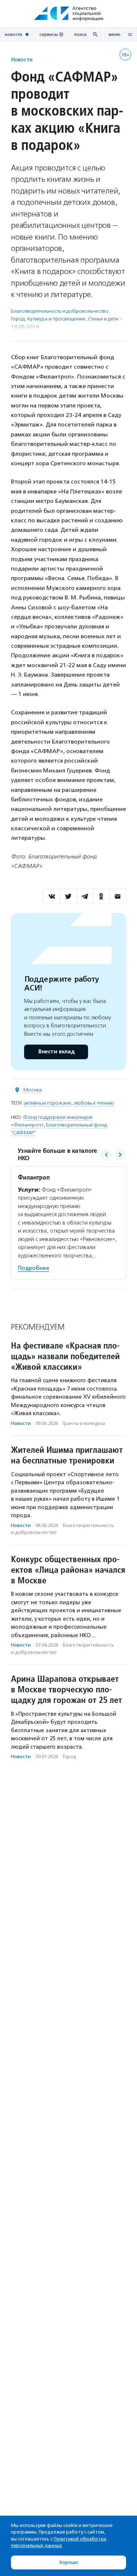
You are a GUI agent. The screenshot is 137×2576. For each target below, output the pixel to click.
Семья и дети (103, 319)
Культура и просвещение (56, 319)
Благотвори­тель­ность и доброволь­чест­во (60, 311)
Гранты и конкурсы (84, 1423)
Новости (22, 59)
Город (18, 319)
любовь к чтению (94, 1103)
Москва (33, 1090)
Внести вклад (56, 1052)
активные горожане (47, 1103)
